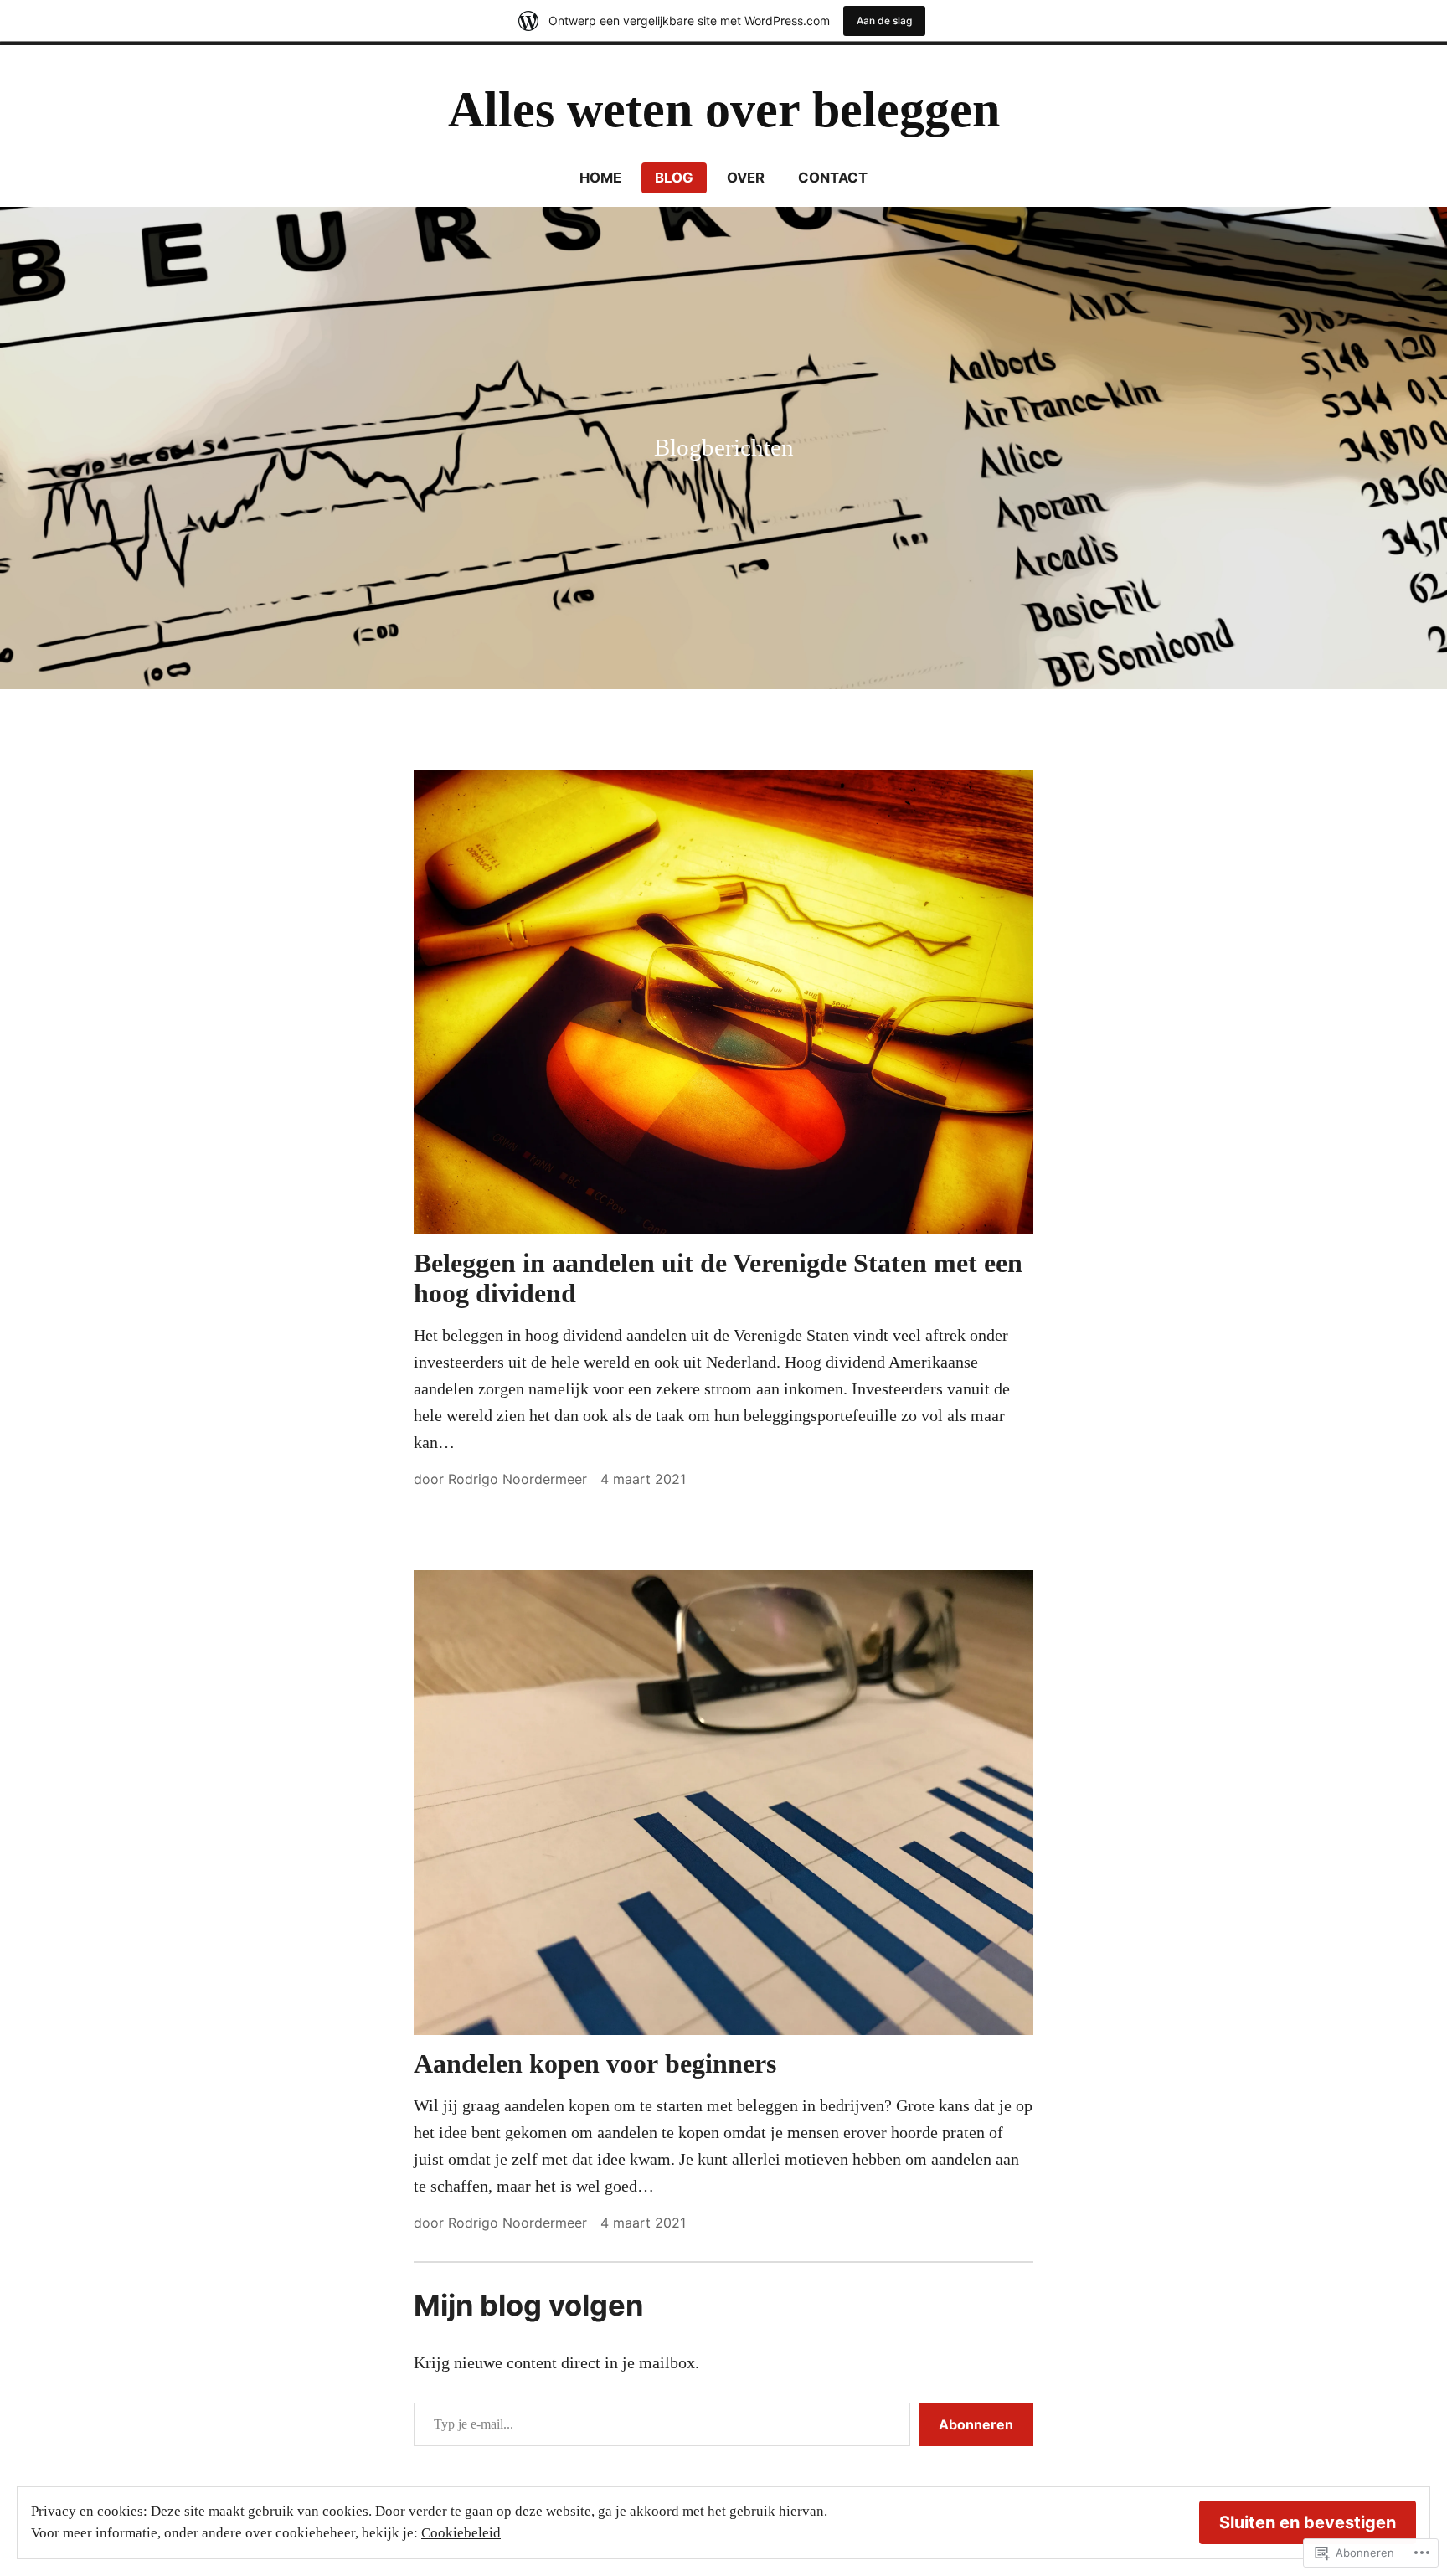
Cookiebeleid (461, 2533)
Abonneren (976, 2424)
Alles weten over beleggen (724, 110)
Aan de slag (884, 21)
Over (746, 178)
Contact (833, 178)
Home (600, 178)
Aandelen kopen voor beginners (595, 2063)
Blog (674, 178)
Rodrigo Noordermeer (518, 1479)
